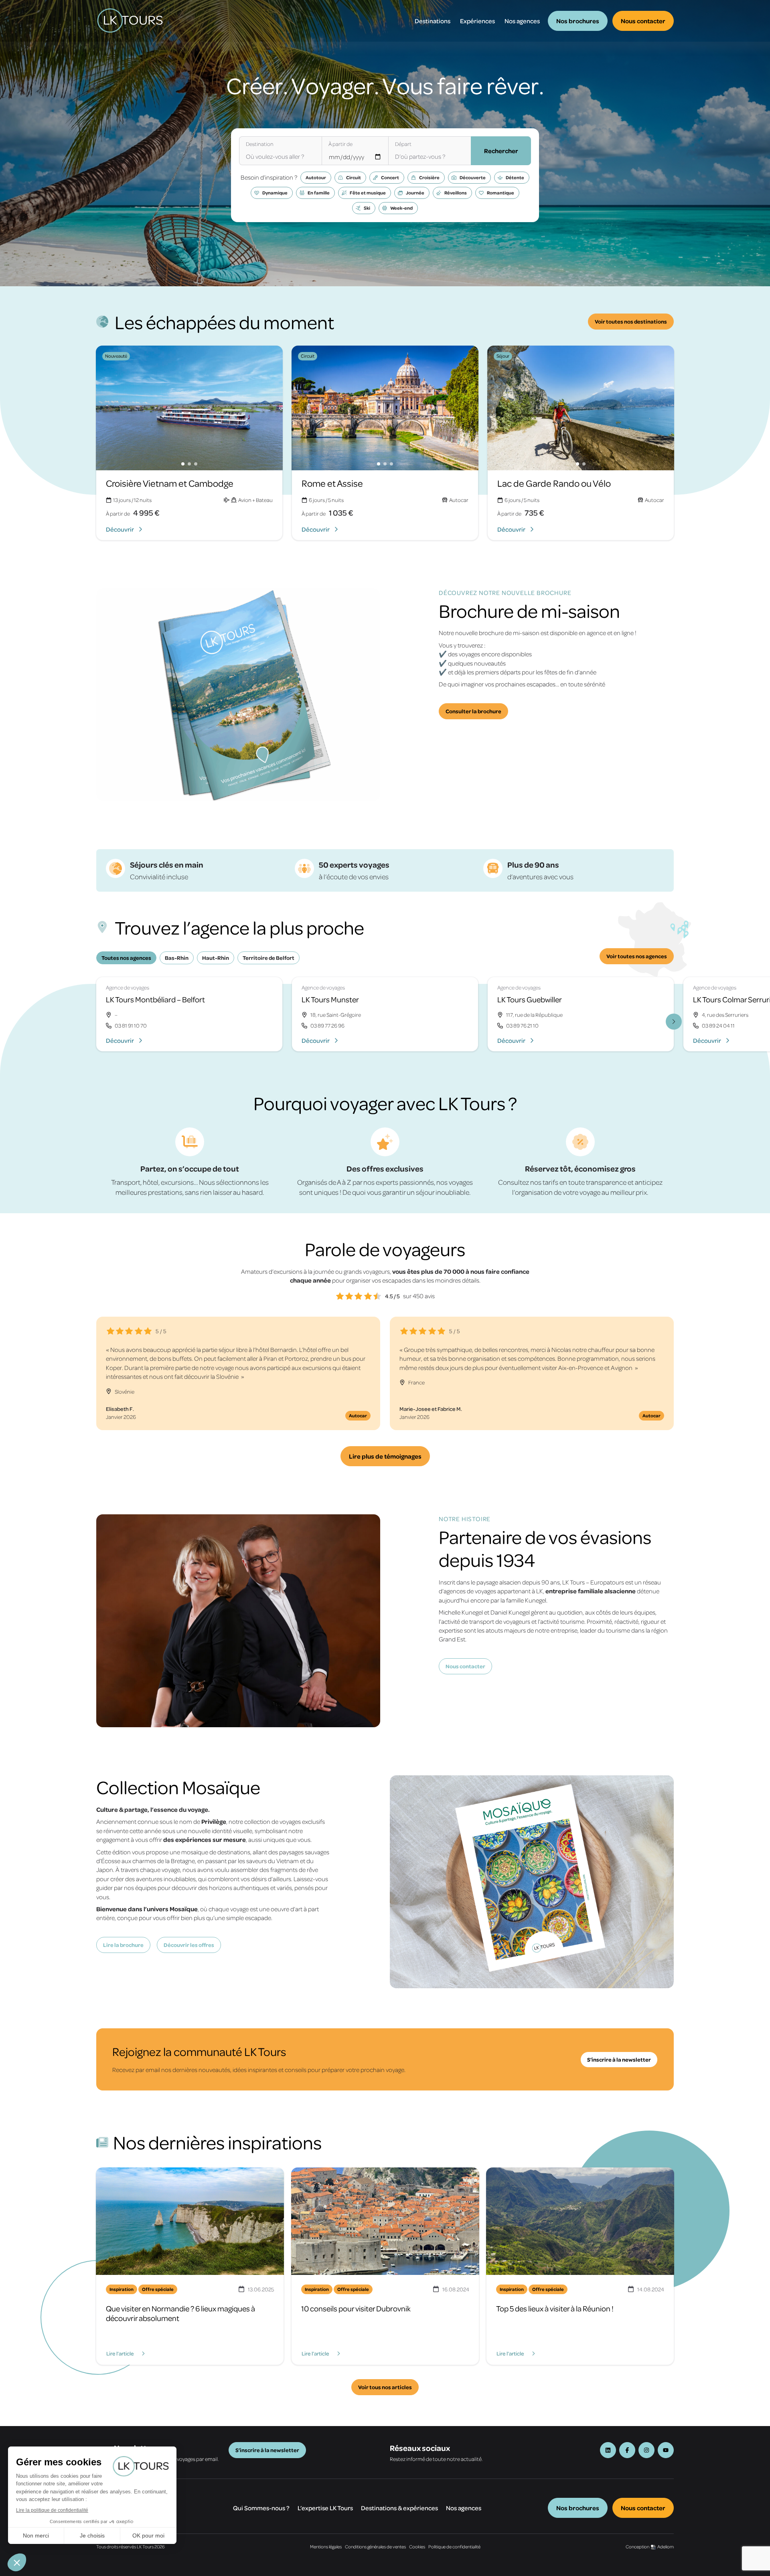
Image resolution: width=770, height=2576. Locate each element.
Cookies (417, 2547)
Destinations (433, 21)
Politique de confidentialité (454, 2547)
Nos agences (522, 21)
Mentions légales (326, 2547)
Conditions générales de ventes (375, 2547)
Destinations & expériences (399, 2508)
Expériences (477, 21)
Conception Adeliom (650, 2547)
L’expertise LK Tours (325, 2508)
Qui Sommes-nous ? (261, 2508)
